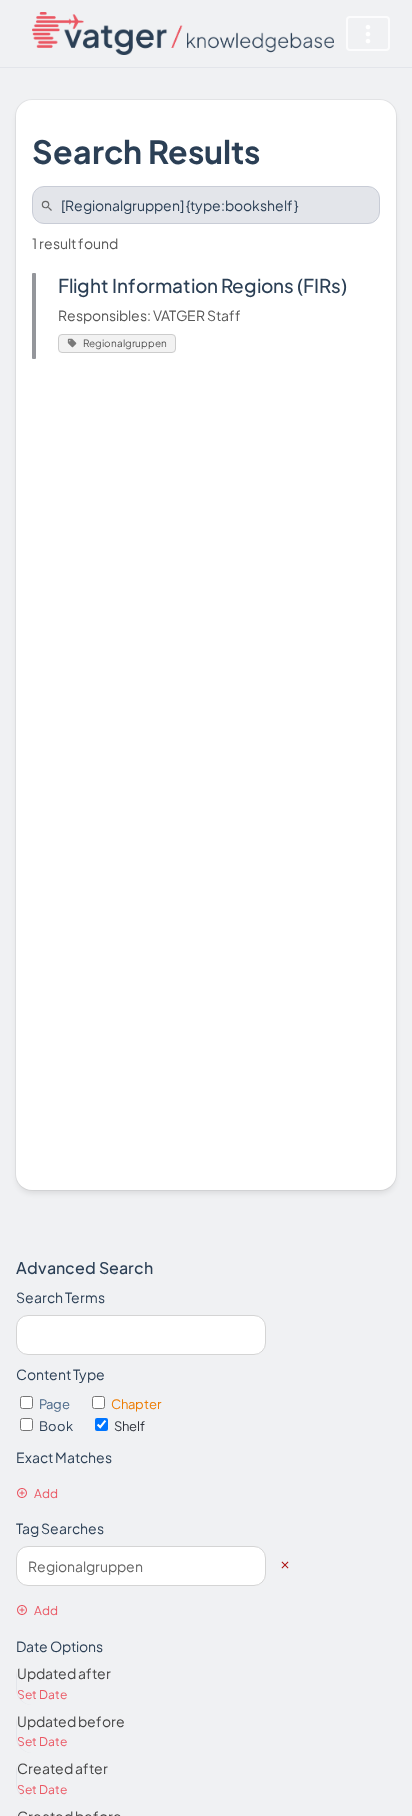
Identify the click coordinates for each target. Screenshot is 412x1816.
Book (57, 1425)
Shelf (129, 1425)
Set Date (42, 1694)
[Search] (50, 205)
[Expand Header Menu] (368, 33)
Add (46, 1493)
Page (55, 1403)
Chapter (136, 1403)
